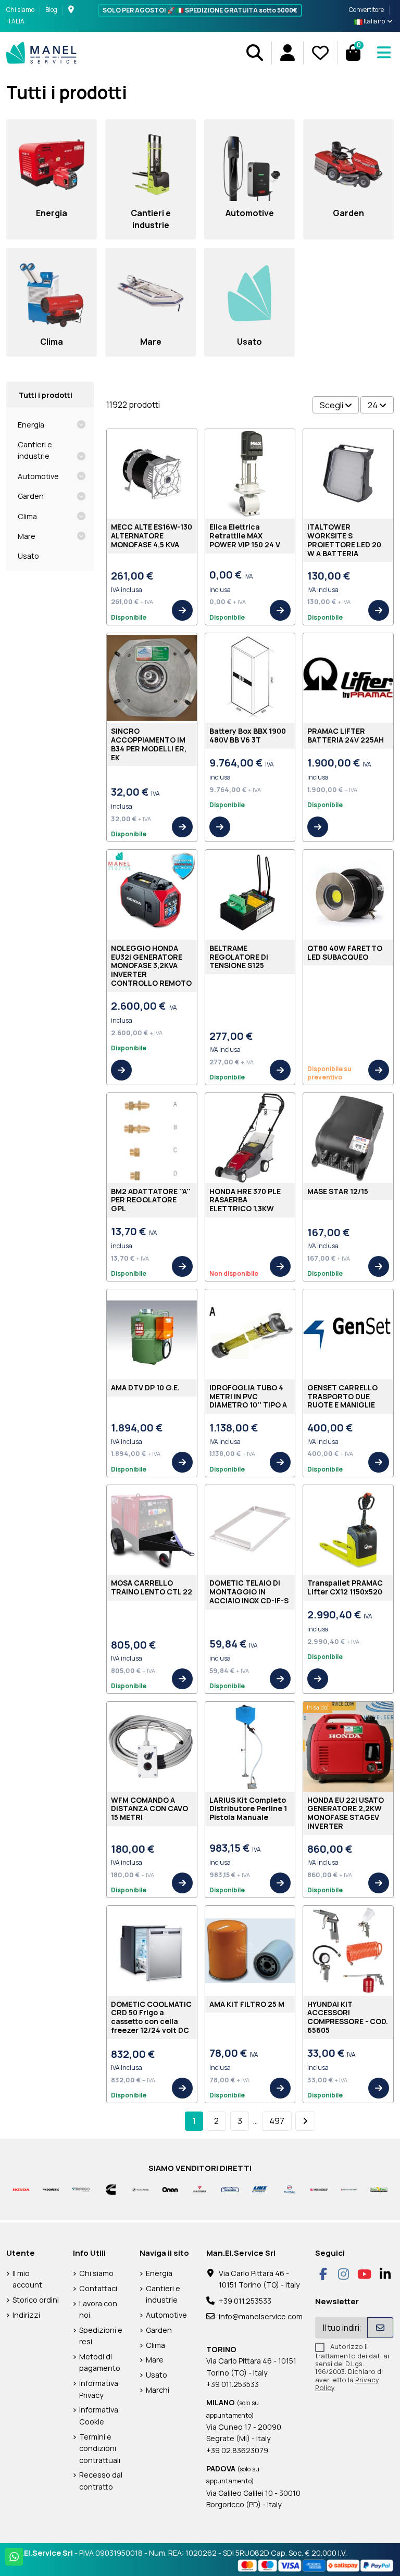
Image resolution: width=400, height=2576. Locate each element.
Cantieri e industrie (35, 450)
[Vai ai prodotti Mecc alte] (230, 2189)
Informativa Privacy (99, 2389)
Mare (27, 536)
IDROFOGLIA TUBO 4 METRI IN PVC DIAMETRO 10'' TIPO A (248, 1396)
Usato (28, 556)
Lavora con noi (98, 2309)
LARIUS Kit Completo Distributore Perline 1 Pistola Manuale (248, 1809)
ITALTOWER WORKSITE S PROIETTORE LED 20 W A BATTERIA (344, 540)
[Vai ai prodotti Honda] (21, 2189)
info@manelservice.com (261, 2316)
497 (277, 2121)
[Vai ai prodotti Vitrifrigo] (80, 2189)
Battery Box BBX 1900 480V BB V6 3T (248, 735)
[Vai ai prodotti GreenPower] (379, 2189)
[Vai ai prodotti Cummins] (111, 2189)
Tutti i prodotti (46, 395)
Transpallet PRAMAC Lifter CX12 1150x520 (345, 1587)
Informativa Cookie (99, 2415)
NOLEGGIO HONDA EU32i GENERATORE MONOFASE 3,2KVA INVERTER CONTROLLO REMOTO (151, 965)
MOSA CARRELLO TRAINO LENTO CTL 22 (152, 1587)
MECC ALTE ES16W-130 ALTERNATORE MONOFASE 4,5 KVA (152, 536)
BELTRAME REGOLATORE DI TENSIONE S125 (239, 957)
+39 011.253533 (245, 2301)
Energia (31, 425)
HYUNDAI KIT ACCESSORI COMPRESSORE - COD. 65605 (348, 2017)
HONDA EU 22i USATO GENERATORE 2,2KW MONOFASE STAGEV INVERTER (346, 1813)
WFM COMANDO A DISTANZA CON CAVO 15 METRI (149, 1809)
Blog (51, 10)
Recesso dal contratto (101, 2480)
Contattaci (98, 2288)
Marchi (158, 2390)
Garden (31, 496)
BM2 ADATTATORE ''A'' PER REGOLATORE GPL (151, 1200)
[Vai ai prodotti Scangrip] (349, 2189)
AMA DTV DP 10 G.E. (145, 1387)
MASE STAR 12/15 (338, 1191)
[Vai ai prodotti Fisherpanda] (140, 2189)
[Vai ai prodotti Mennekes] (319, 2189)
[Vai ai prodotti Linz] (260, 2189)
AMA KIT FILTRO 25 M (247, 2004)
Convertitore (366, 10)
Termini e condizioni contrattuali (100, 2448)
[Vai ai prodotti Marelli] (289, 2189)
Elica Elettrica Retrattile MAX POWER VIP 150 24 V (245, 536)
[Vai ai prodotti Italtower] (200, 2189)
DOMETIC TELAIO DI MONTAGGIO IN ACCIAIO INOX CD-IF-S (249, 1592)
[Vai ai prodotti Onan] (170, 2189)
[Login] (287, 53)
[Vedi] (182, 610)
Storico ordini (36, 2300)
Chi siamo (21, 10)
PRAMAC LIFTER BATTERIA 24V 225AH (346, 735)
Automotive (38, 476)
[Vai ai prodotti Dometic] (51, 2189)
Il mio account (27, 2279)
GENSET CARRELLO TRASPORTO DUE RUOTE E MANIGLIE (342, 1396)
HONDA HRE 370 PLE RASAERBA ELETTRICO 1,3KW (245, 1200)
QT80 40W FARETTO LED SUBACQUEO (345, 952)
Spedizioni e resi (101, 2336)
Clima (27, 516)
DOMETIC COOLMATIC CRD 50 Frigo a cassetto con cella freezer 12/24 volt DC (151, 2017)
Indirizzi (26, 2315)
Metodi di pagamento (100, 2362)
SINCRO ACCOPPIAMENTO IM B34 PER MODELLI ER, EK (149, 744)
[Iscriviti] (380, 2328)
